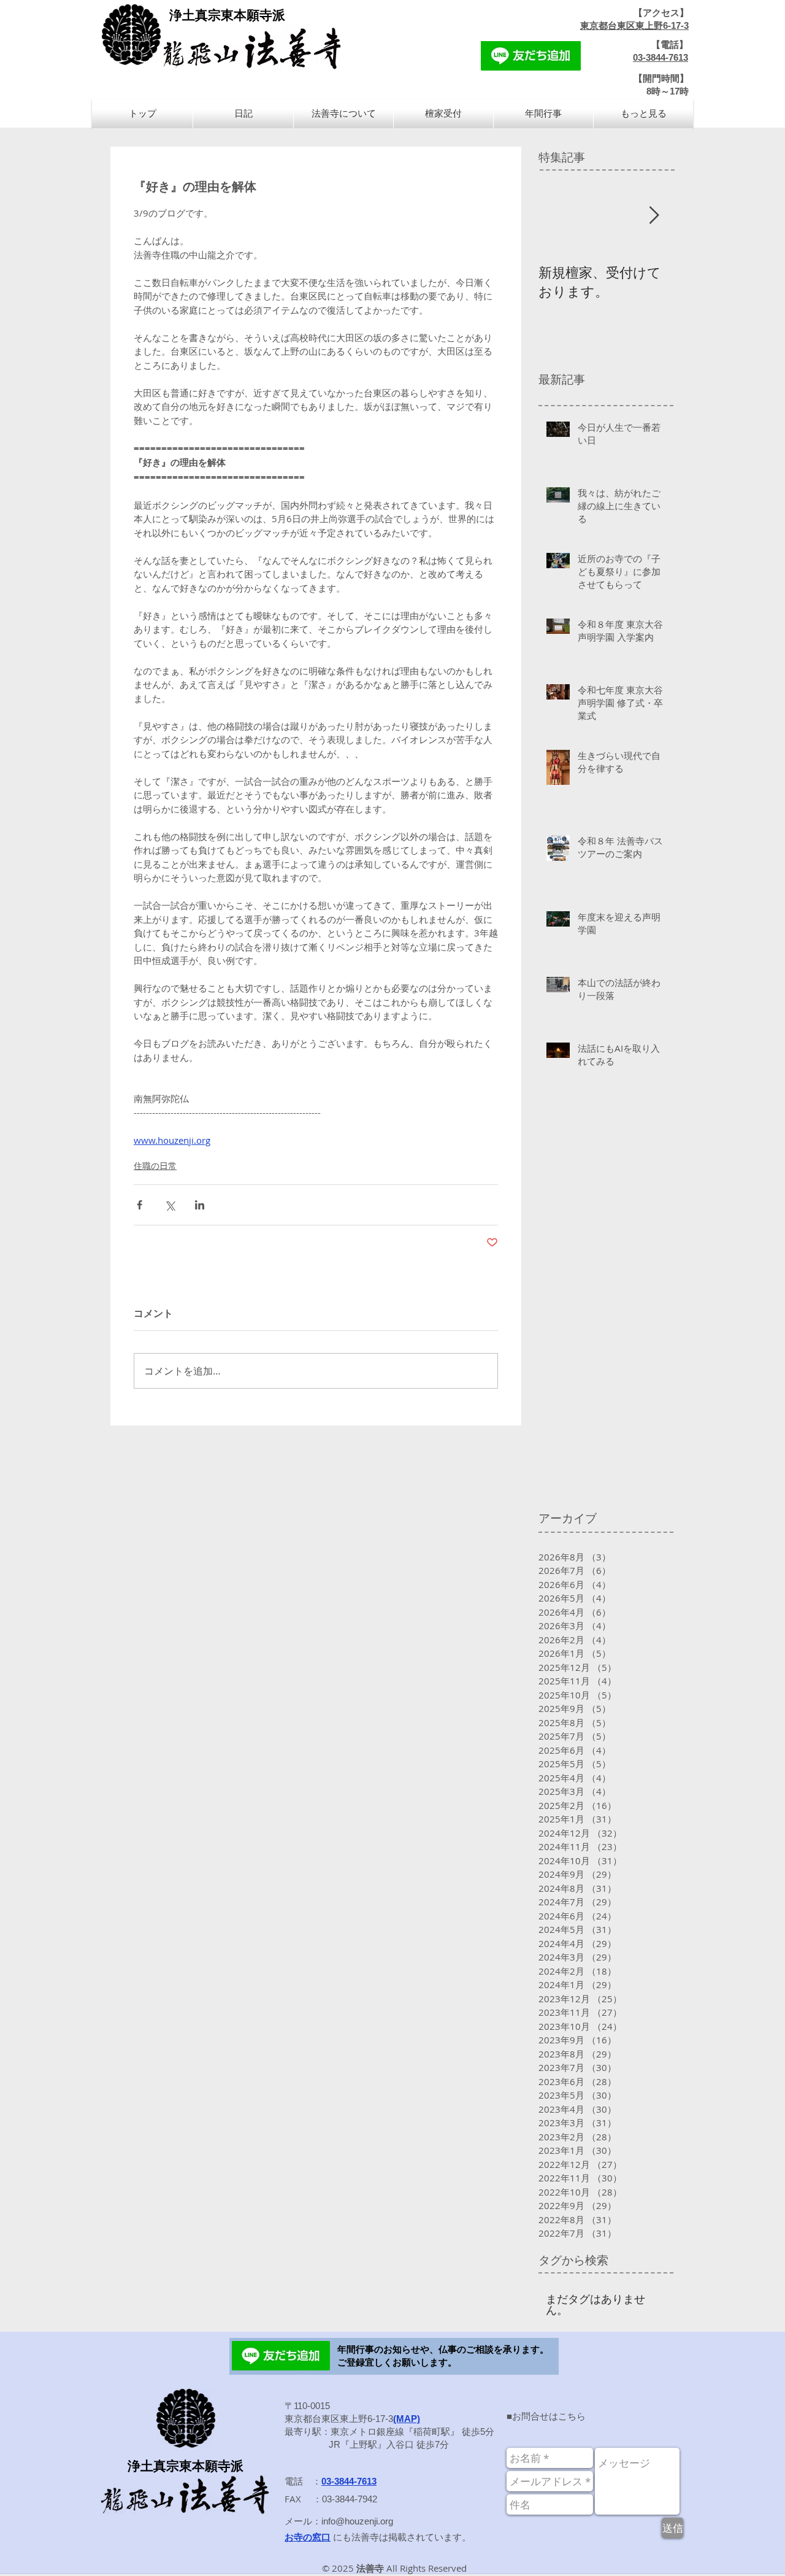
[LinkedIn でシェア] (200, 1205)
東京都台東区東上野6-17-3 (634, 25)
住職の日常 (155, 1166)
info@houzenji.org (357, 2521)
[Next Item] (654, 216)
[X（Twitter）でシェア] (170, 1205)
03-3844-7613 (661, 57)
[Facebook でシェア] (140, 1205)
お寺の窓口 (308, 2537)
